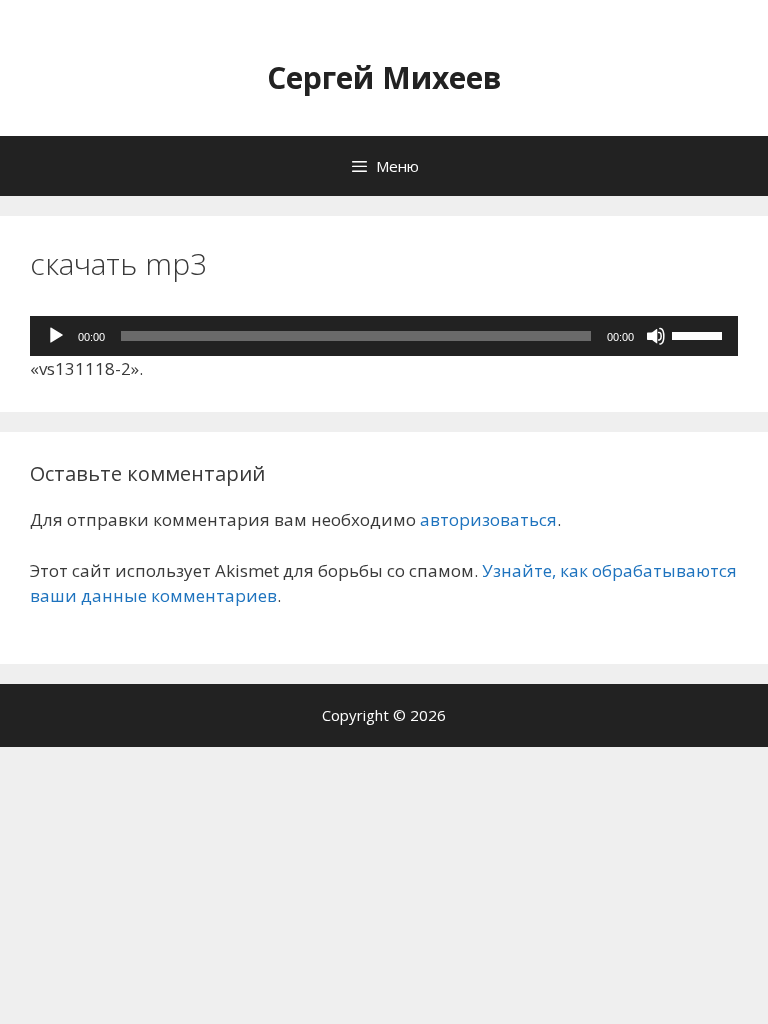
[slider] (700, 334)
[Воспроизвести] (56, 336)
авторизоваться (488, 519)
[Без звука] (656, 336)
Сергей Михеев (384, 77)
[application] (384, 336)
